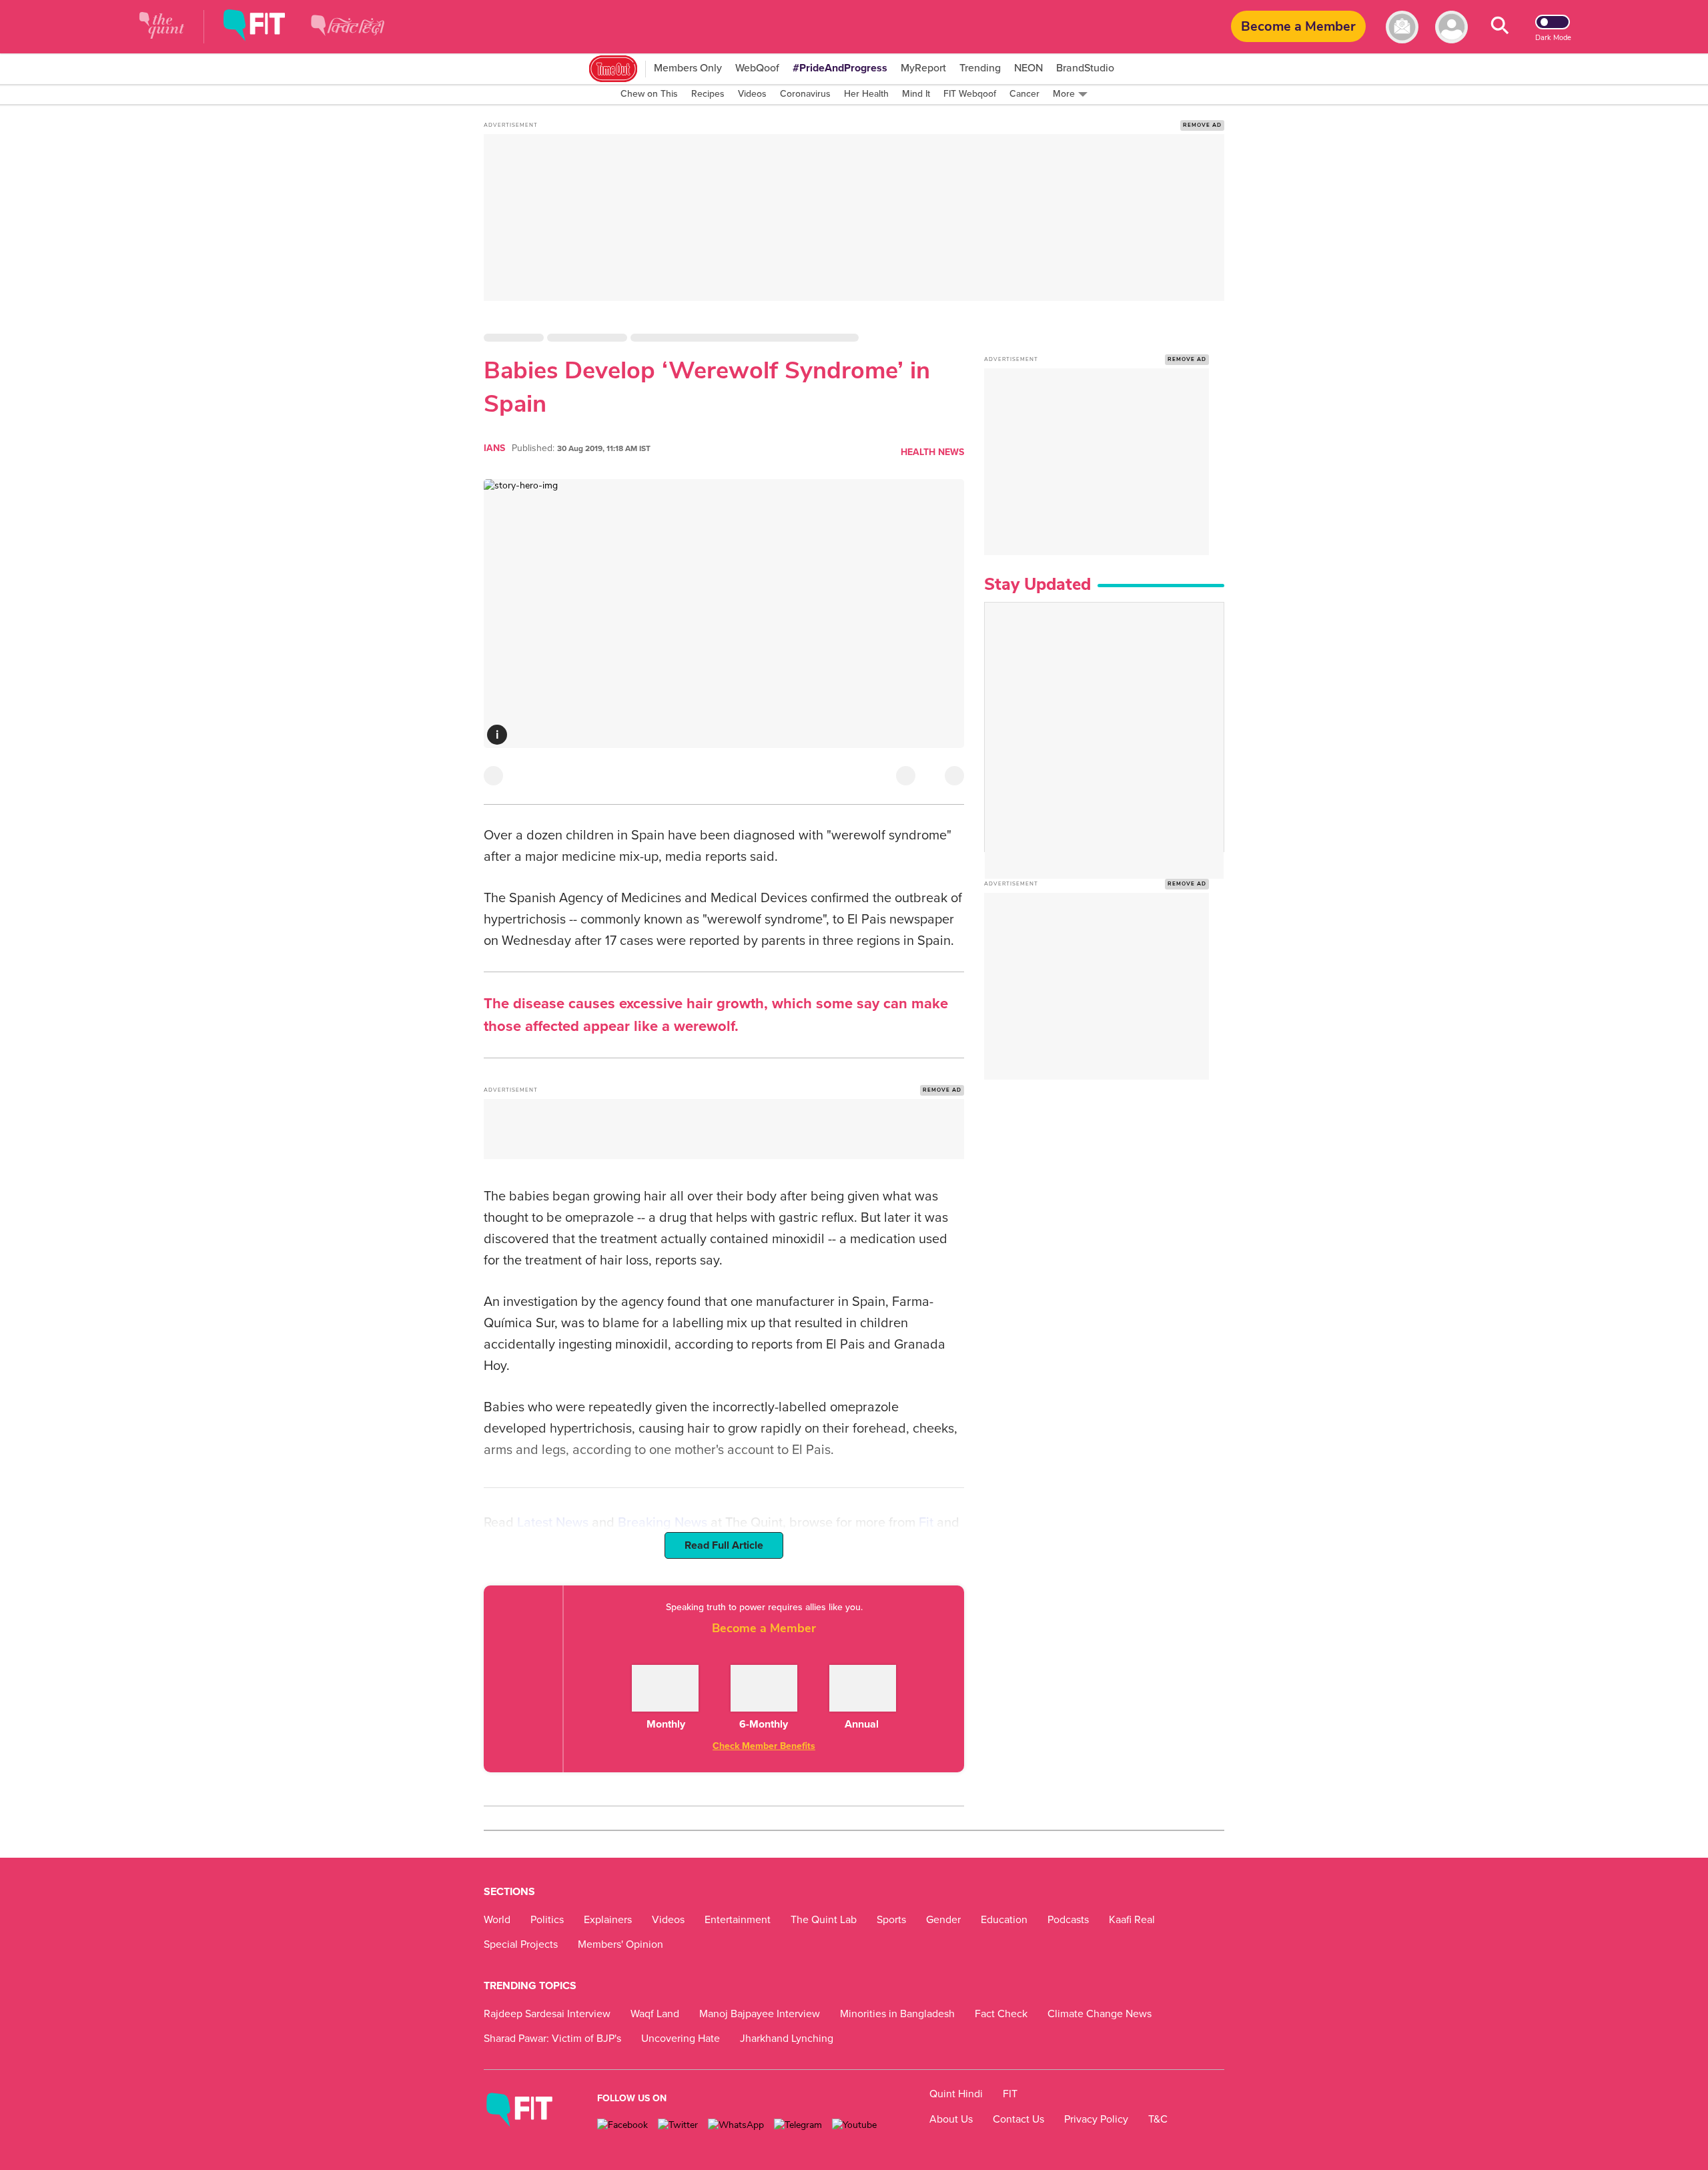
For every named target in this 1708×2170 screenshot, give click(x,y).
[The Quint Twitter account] (678, 2125)
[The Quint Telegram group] (798, 2125)
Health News (932, 452)
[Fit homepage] (264, 27)
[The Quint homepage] (162, 27)
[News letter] (1402, 27)
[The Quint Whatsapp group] (736, 2125)
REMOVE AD (1202, 125)
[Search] (1500, 27)
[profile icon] (1451, 27)
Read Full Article (724, 1545)
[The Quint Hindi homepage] (348, 36)
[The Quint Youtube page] (854, 2125)
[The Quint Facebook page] (622, 2125)
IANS (494, 448)
